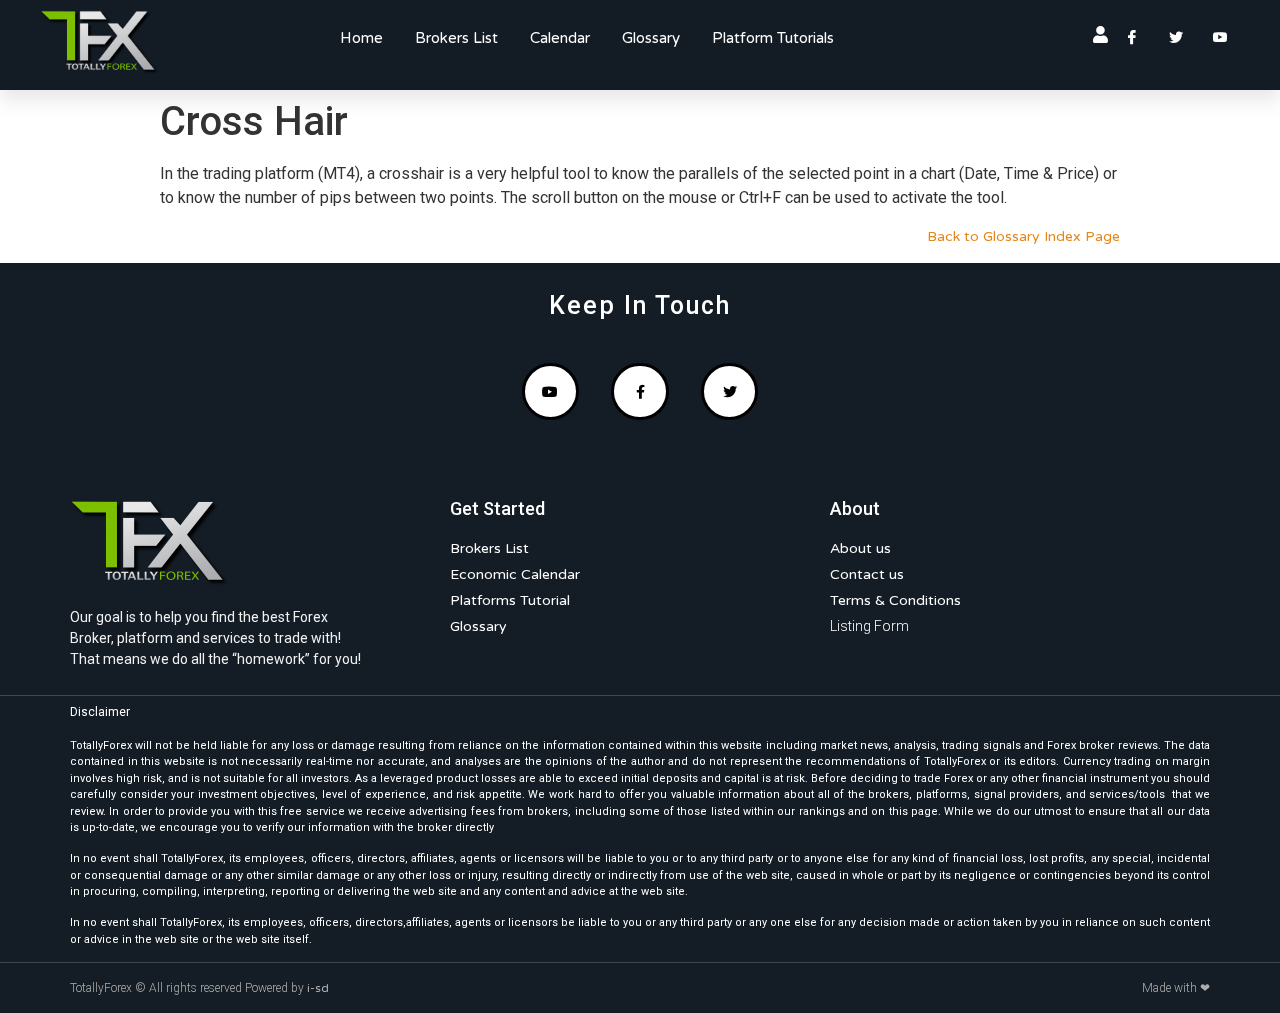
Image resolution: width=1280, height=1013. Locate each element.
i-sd (318, 988)
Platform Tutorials (773, 38)
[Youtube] (551, 392)
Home (361, 38)
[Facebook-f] (640, 392)
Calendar (560, 38)
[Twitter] (730, 392)
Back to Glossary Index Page (1023, 236)
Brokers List (456, 38)
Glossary (651, 38)
